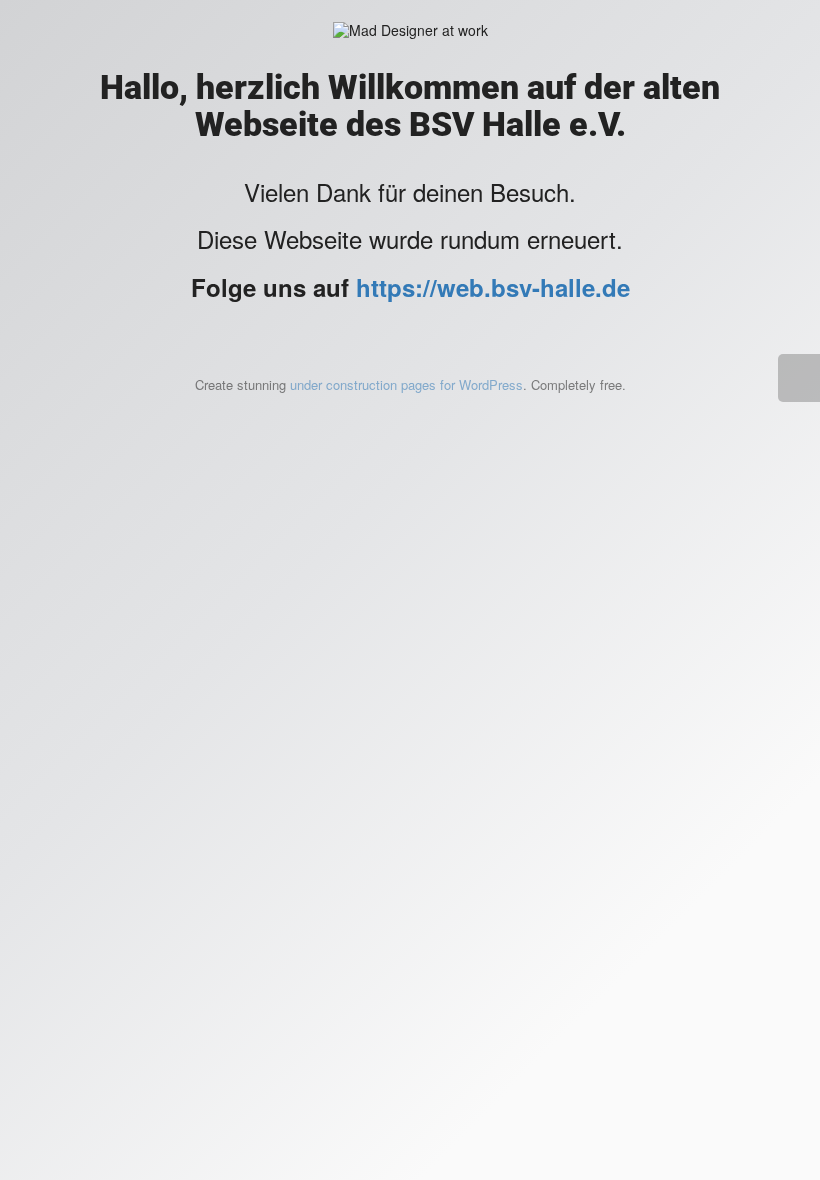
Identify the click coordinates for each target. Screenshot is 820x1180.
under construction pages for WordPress (406, 384)
